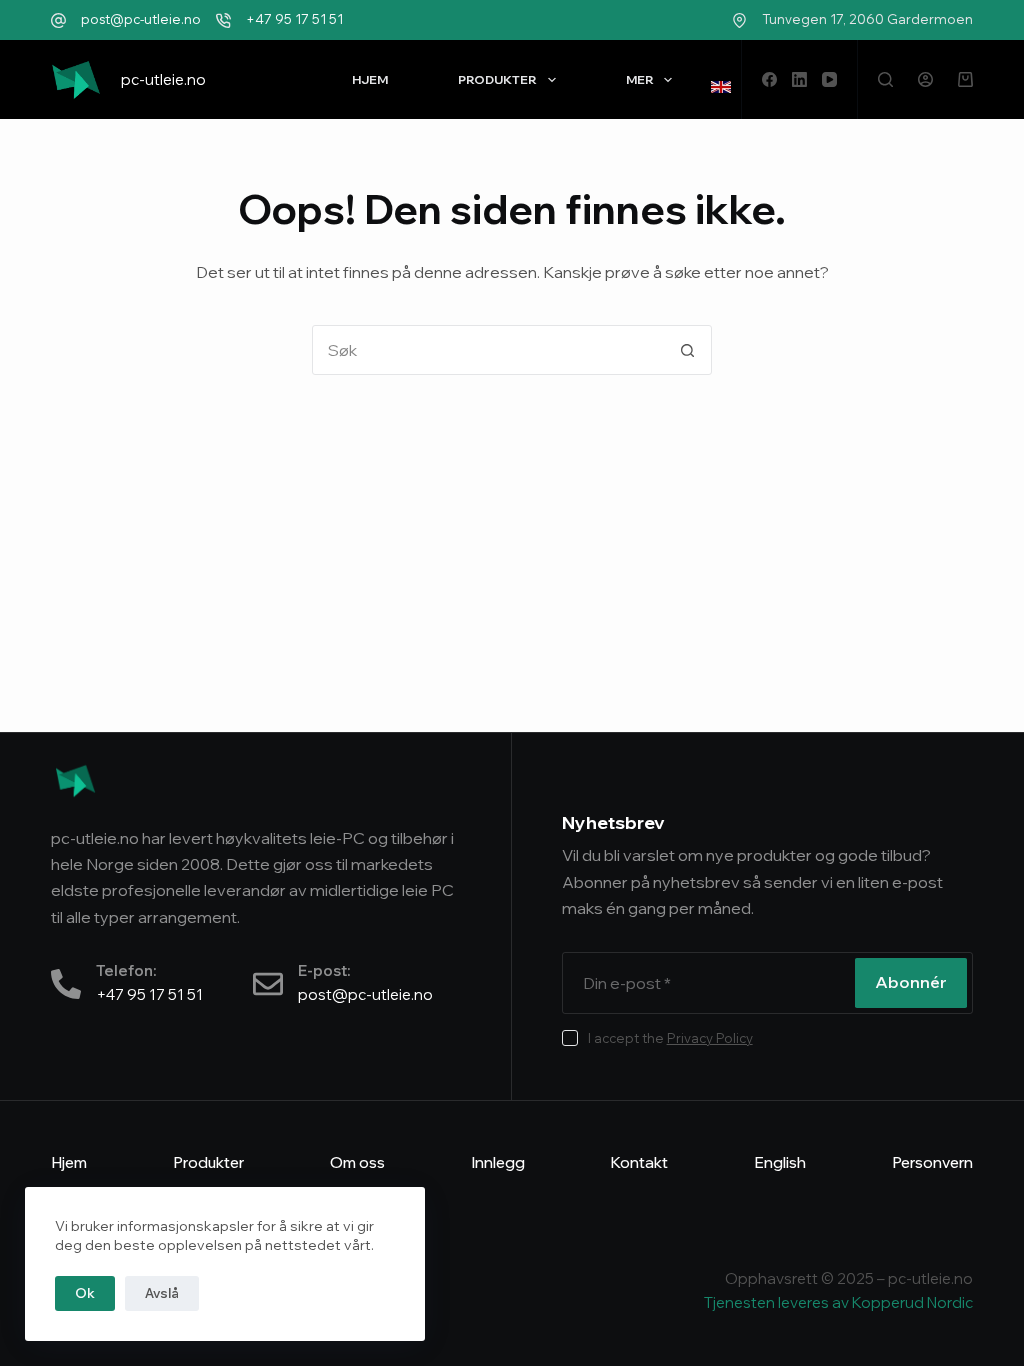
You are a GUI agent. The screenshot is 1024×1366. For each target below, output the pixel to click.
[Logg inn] (925, 79)
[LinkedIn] (799, 79)
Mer (640, 79)
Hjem (370, 79)
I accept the (670, 1038)
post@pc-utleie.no (141, 19)
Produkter (497, 79)
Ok (85, 1293)
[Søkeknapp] (687, 350)
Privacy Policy (710, 1038)
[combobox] (488, 350)
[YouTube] (829, 79)
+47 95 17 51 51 (294, 19)
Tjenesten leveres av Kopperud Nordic (838, 1302)
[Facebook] (769, 79)
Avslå (162, 1293)
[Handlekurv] (965, 79)
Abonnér (911, 982)
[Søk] (885, 79)
